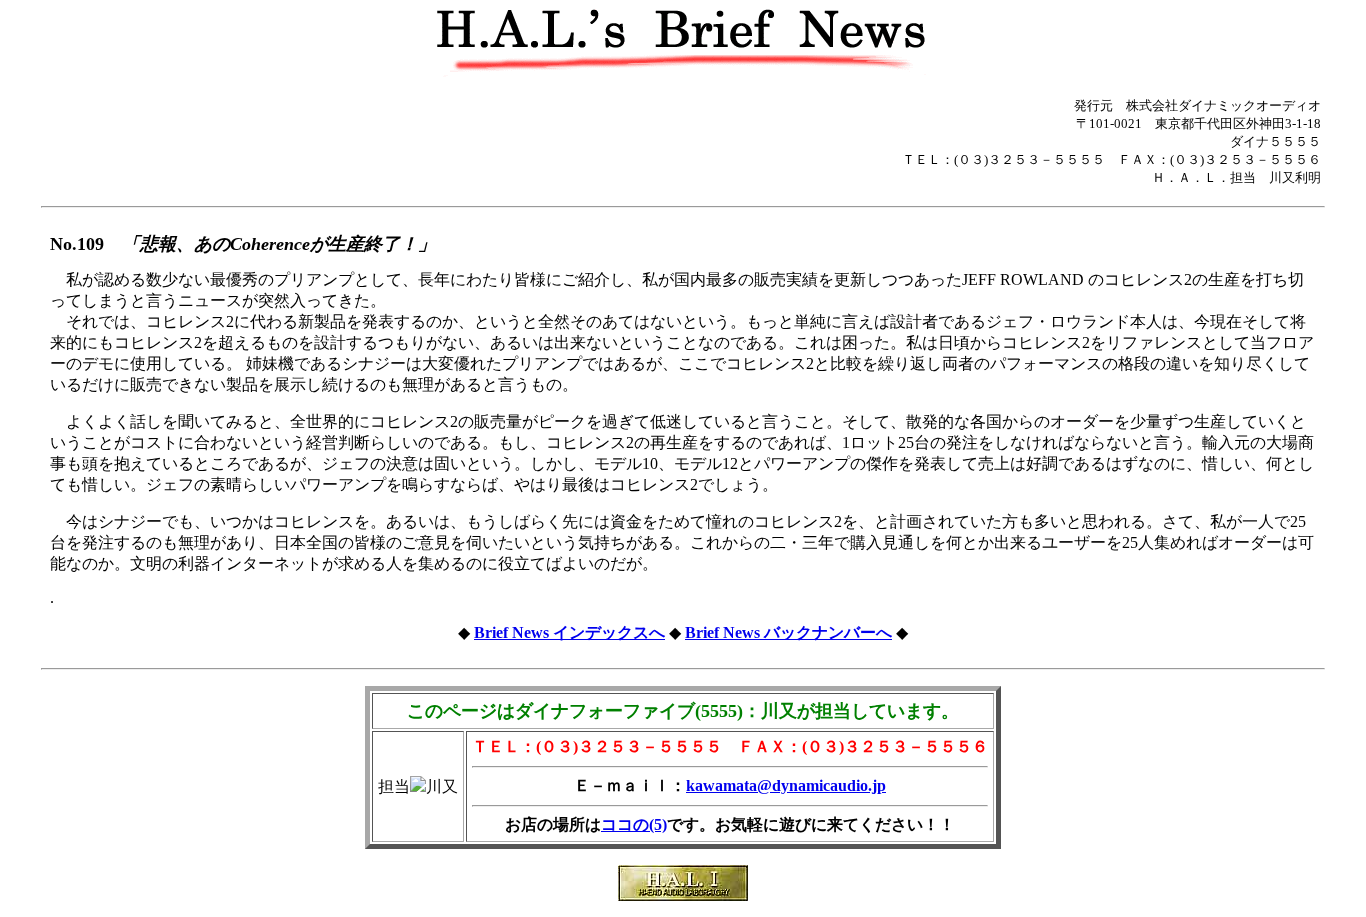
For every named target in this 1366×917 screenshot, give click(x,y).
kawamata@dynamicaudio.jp (786, 785)
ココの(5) (634, 824)
